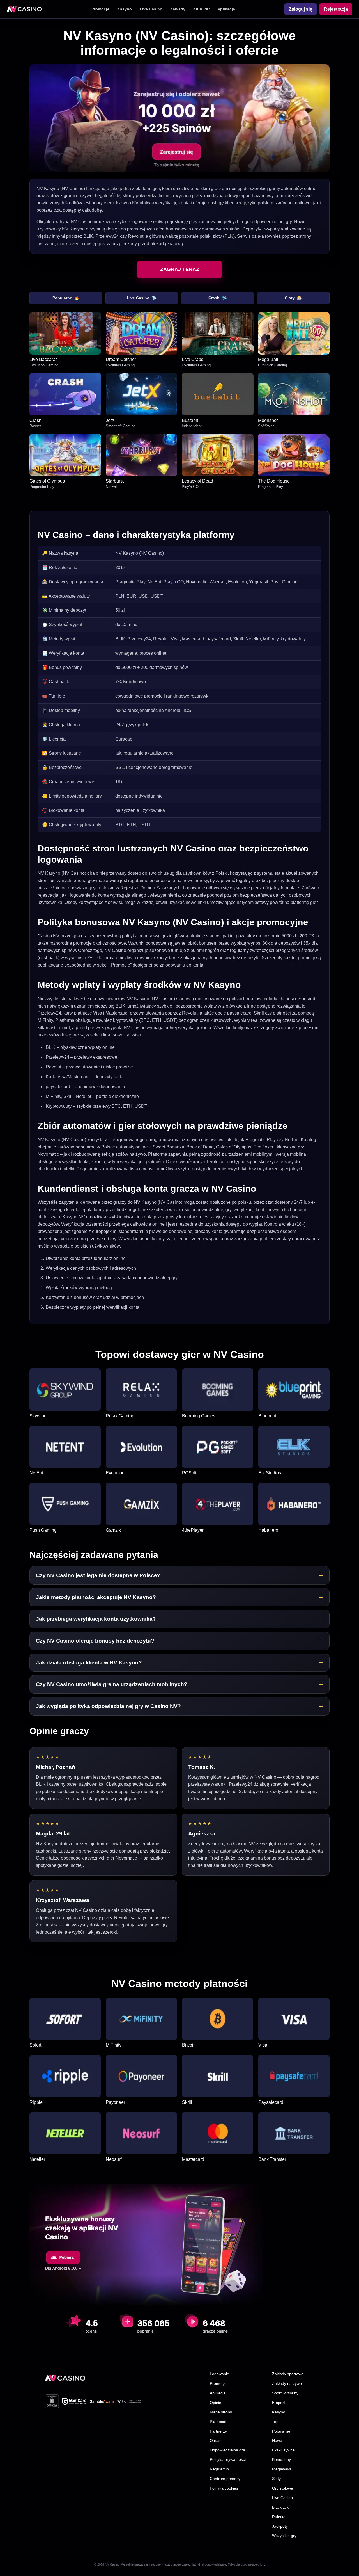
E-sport (279, 2403)
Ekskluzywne (283, 2450)
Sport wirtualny (285, 2393)
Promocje (100, 9)
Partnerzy (218, 2431)
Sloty (293, 298)
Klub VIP (201, 9)
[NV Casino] (65, 2378)
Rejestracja (336, 9)
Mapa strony (221, 2412)
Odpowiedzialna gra (227, 2450)
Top (275, 2422)
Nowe (277, 2440)
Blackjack (280, 2507)
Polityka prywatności (228, 2459)
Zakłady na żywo (287, 2383)
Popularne (66, 298)
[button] (179, 1575)
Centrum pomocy (225, 2479)
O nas (215, 2440)
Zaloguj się (301, 9)
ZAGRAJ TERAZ (180, 269)
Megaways (282, 2469)
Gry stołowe (283, 2488)
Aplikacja (226, 9)
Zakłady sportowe (288, 2374)
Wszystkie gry (284, 2536)
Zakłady (178, 9)
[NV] (24, 9)
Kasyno (125, 9)
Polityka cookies (224, 2488)
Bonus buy (281, 2459)
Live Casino (151, 9)
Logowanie (219, 2374)
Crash (218, 298)
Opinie (216, 2403)
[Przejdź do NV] (179, 118)
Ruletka (279, 2517)
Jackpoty (280, 2526)
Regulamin (219, 2469)
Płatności (218, 2422)
